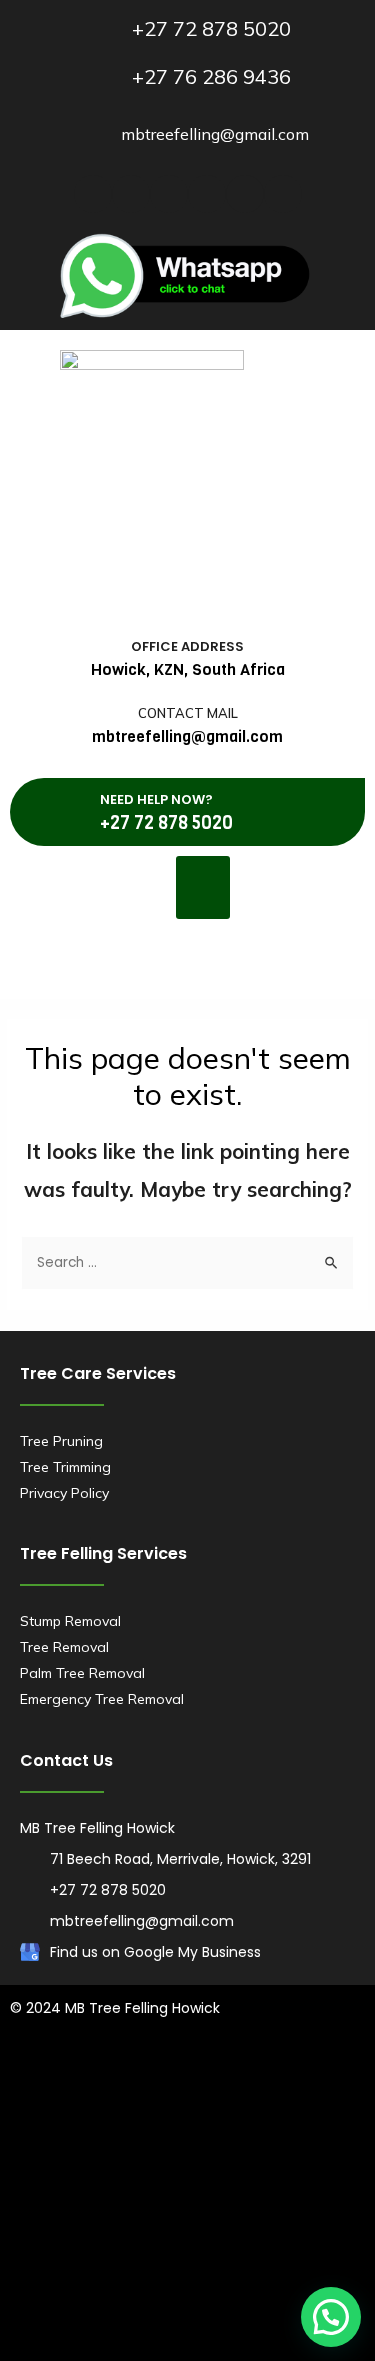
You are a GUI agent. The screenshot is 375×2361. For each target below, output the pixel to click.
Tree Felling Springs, (293, 2260)
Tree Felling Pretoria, (185, 2234)
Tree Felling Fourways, (239, 2182)
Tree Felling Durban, (241, 2078)
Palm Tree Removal (82, 1673)
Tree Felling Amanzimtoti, (91, 2078)
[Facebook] (93, 194)
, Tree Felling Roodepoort (256, 2286)
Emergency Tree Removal (102, 1699)
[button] (203, 887)
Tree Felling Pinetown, (191, 2130)
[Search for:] (187, 1261)
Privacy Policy (64, 1493)
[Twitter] (131, 194)
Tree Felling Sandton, (153, 2260)
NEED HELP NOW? (156, 799)
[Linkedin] (169, 194)
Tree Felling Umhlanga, (225, 2104)
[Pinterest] (283, 194)
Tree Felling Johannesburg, (214, 2208)
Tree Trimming (65, 1467)
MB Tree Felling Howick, (86, 2182)
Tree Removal (64, 1647)
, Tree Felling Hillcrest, (225, 2312)
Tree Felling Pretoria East (92, 2286)
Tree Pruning (61, 1441)
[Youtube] (207, 194)
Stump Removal (70, 1621)
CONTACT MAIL (188, 713)
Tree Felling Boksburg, (133, 2156)
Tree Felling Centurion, (281, 2156)
